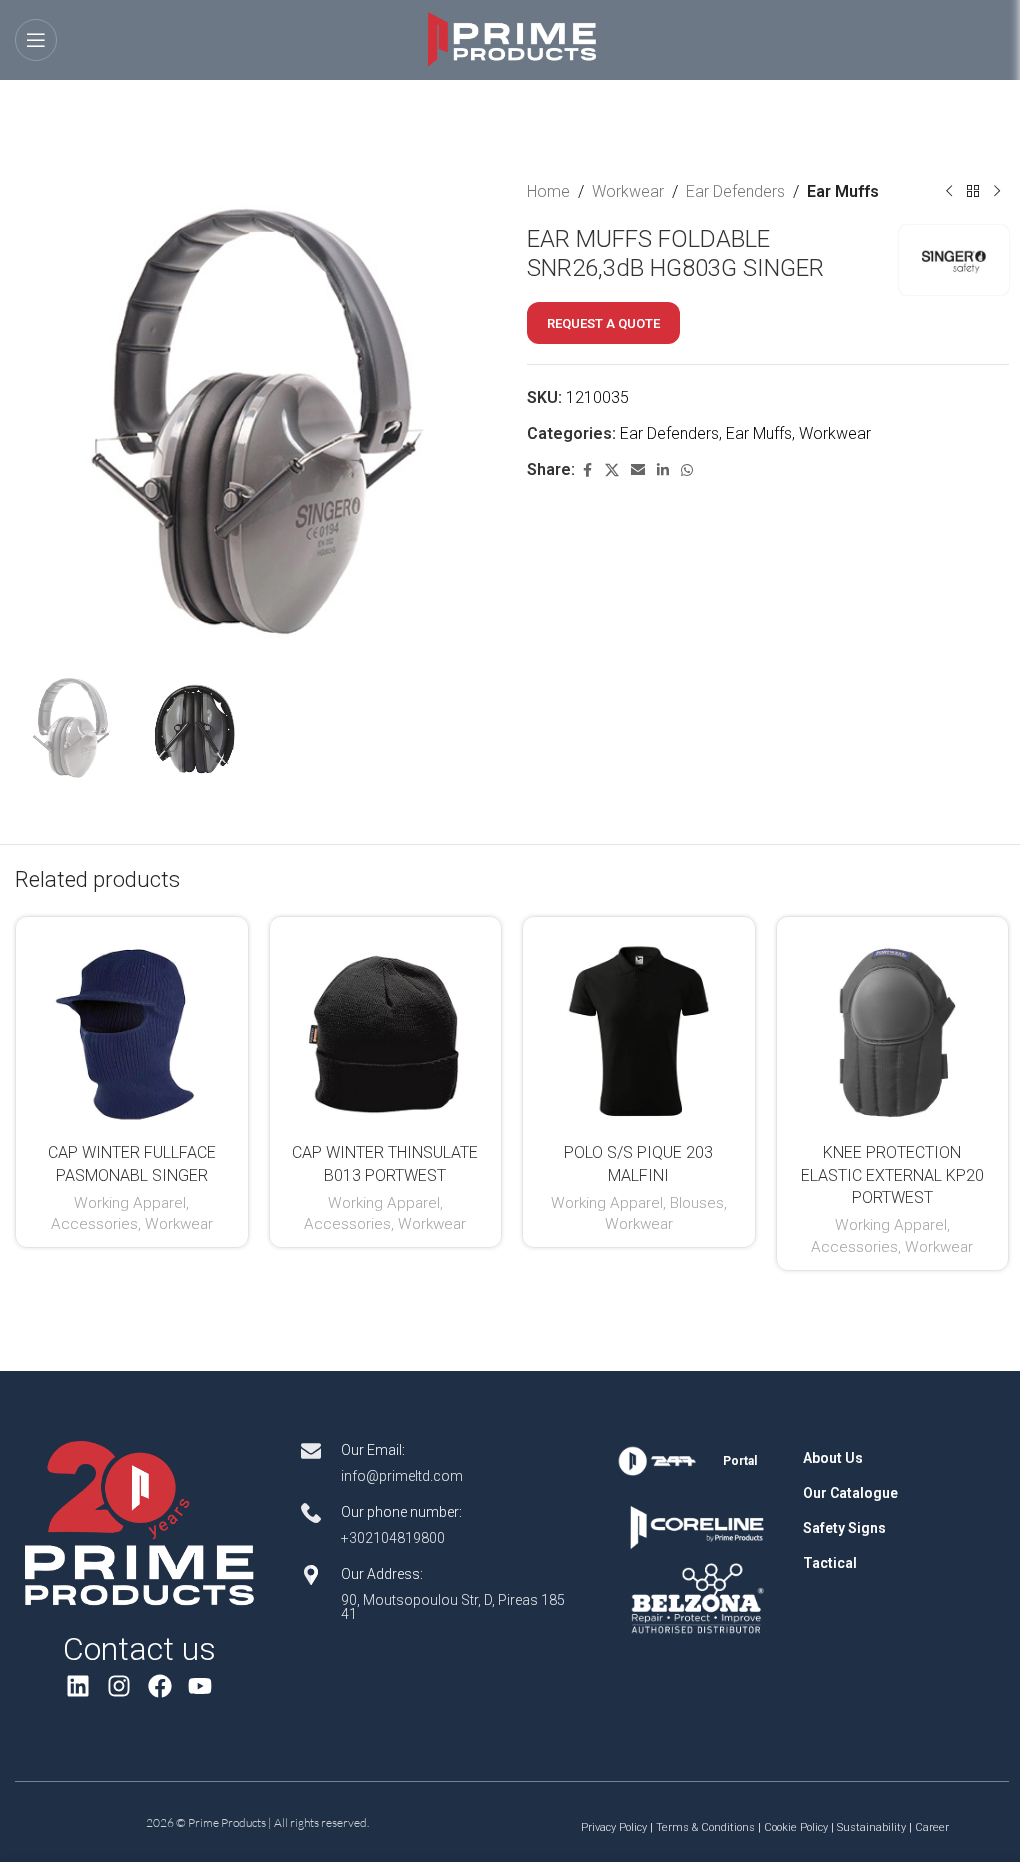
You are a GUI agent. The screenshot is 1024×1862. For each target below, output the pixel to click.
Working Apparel (130, 1203)
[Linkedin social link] (663, 470)
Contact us (139, 1649)
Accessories (94, 1224)
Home (548, 191)
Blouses (697, 1203)
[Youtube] (200, 1686)
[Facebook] (159, 1686)
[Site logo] (512, 38)
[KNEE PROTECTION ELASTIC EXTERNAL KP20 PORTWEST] (893, 1033)
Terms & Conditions (705, 1827)
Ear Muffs (843, 191)
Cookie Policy (796, 1827)
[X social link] (612, 470)
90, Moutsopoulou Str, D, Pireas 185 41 (453, 1607)
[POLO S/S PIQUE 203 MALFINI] (639, 1033)
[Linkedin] (78, 1686)
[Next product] (997, 192)
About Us (833, 1458)
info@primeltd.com (402, 1476)
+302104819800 (393, 1538)
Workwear (628, 191)
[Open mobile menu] (36, 40)
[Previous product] (949, 192)
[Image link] (139, 1522)
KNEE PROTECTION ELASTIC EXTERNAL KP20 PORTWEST (892, 1175)
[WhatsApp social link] (687, 470)
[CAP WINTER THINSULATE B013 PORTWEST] (386, 1033)
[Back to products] (973, 192)
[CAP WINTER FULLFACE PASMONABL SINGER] (132, 1033)
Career (932, 1827)
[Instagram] (118, 1686)
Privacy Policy (614, 1827)
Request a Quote (603, 323)
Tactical (830, 1563)
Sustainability (871, 1827)
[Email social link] (638, 470)
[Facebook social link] (587, 470)
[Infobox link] (697, 1461)
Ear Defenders (735, 191)
